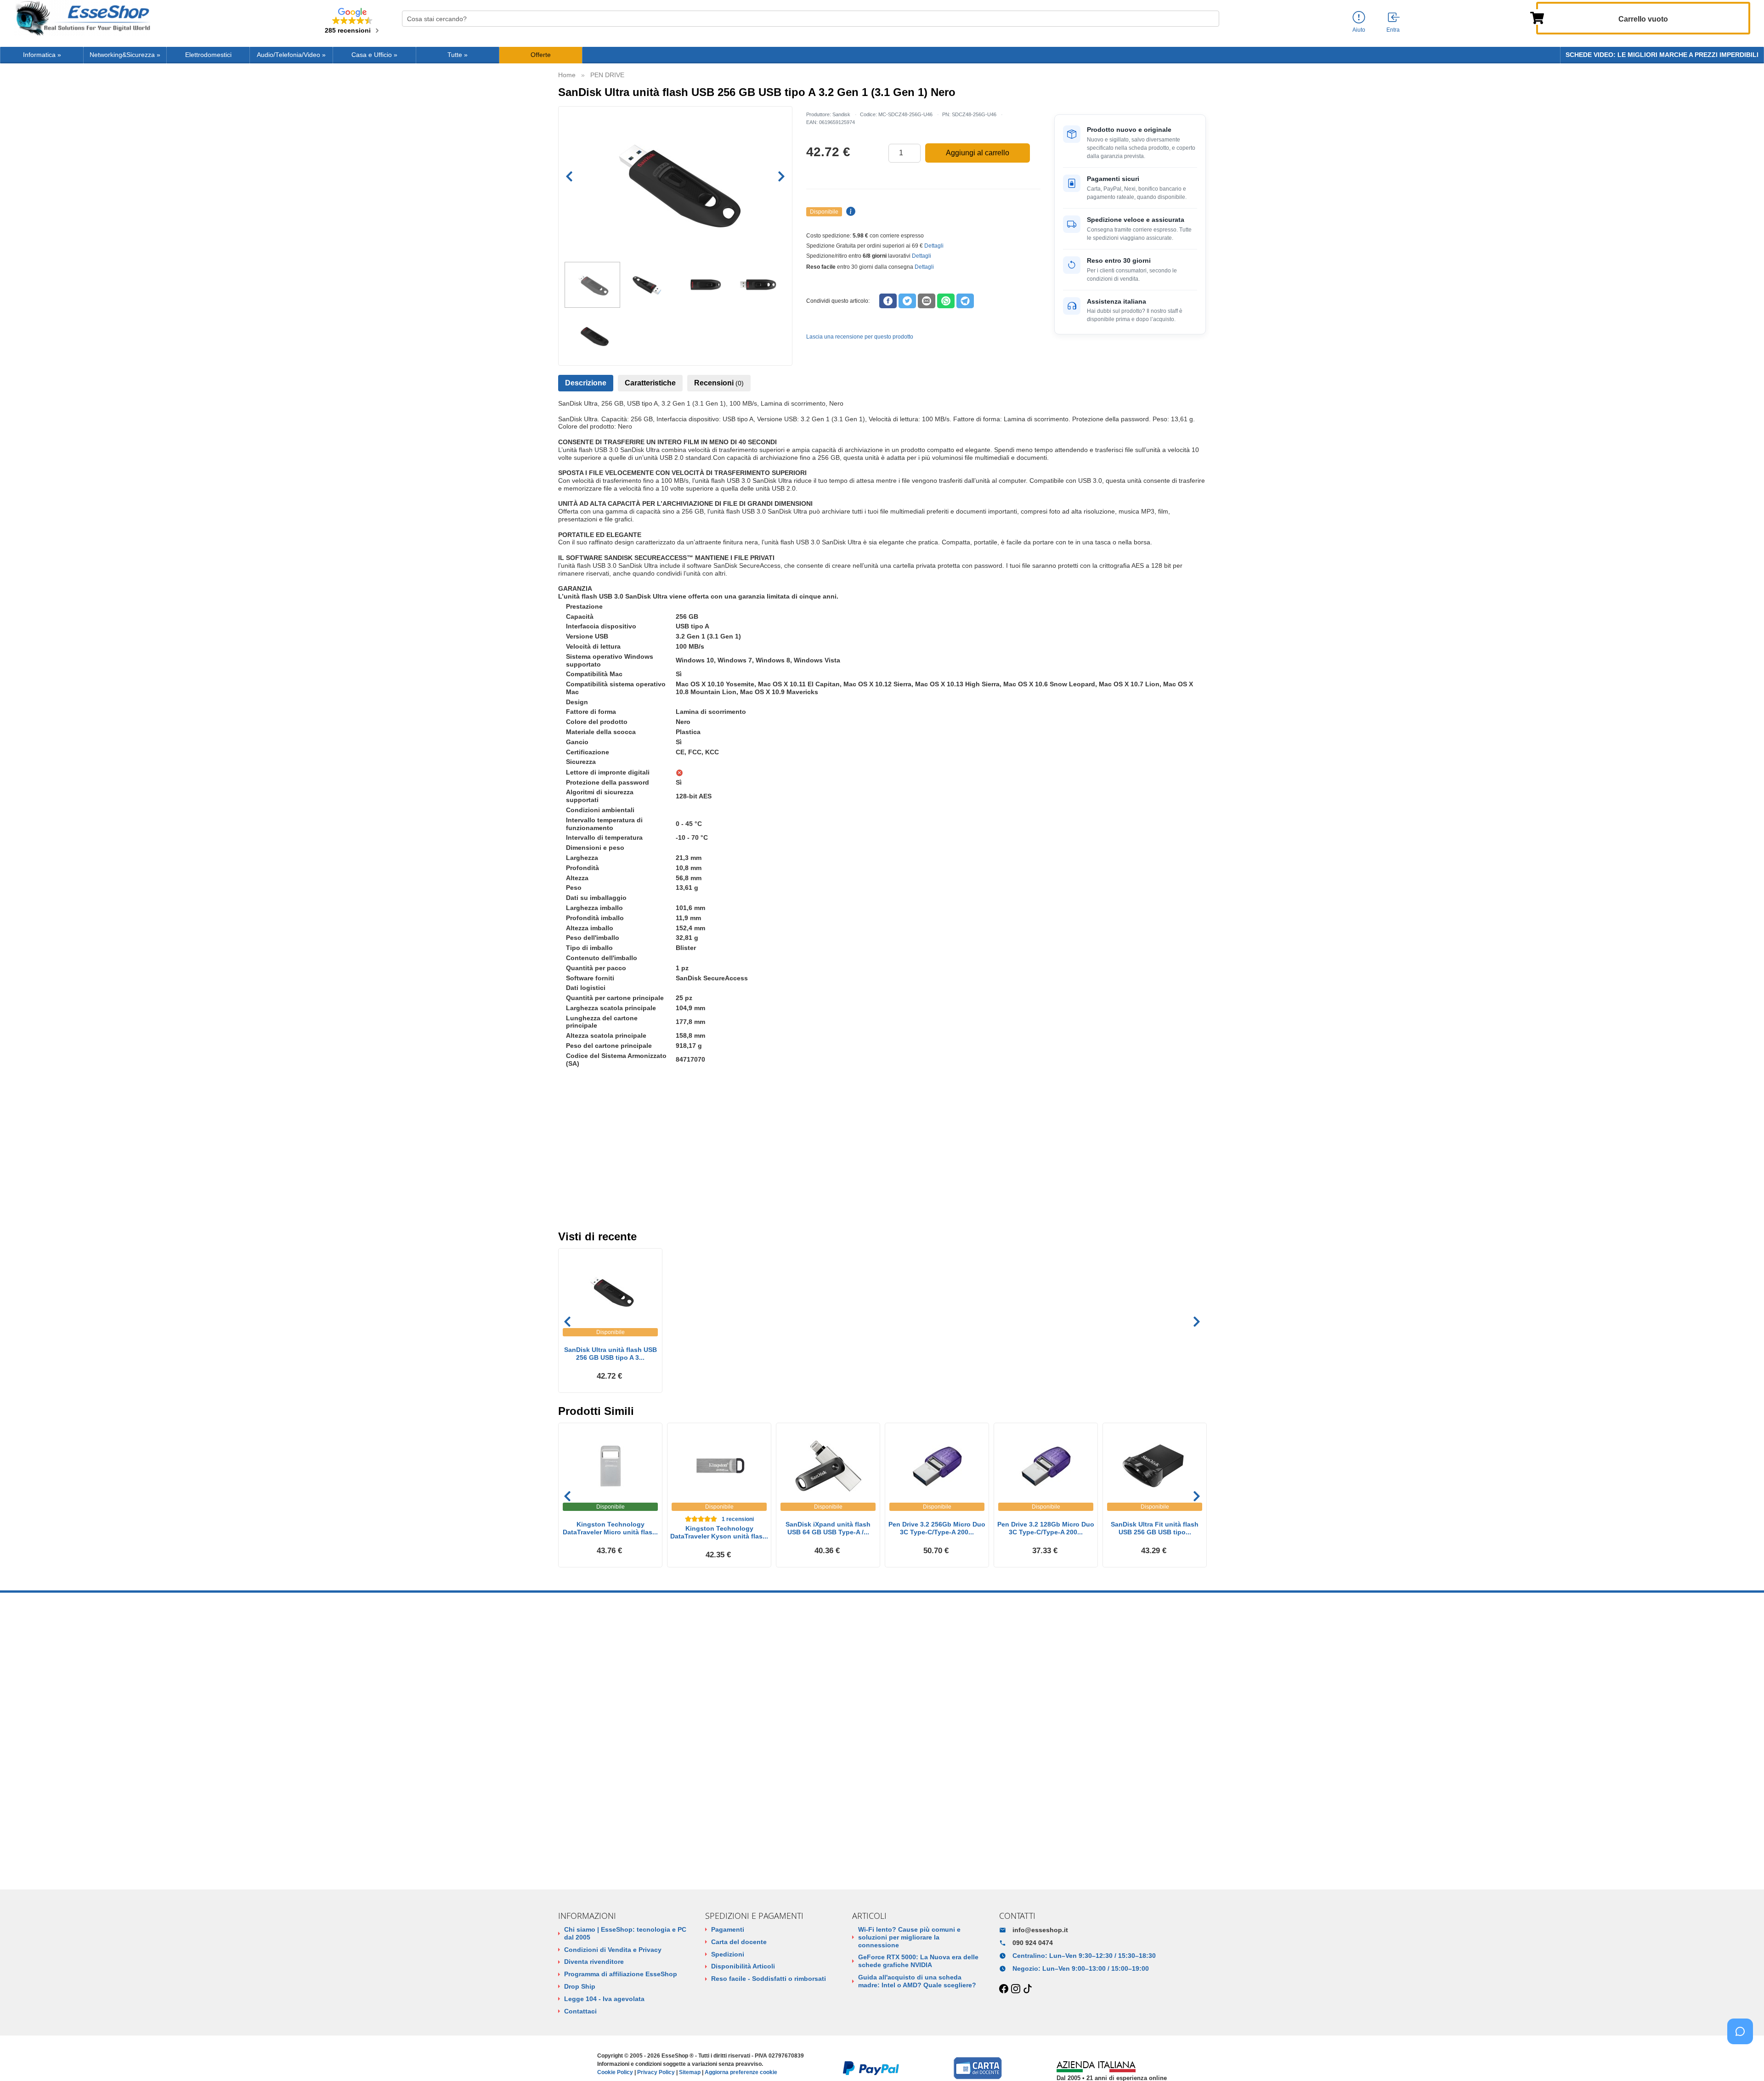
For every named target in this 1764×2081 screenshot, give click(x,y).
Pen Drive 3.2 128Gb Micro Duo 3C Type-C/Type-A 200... (1046, 1528)
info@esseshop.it (1040, 1930)
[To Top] (1743, 2060)
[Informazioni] (1359, 18)
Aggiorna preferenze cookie (741, 2072)
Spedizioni (728, 1954)
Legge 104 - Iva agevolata (604, 1999)
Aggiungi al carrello (978, 153)
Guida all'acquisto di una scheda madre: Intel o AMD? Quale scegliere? (917, 1981)
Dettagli (934, 246)
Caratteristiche (650, 383)
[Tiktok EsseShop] (1028, 1989)
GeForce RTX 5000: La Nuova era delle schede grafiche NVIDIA (918, 1961)
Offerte (541, 55)
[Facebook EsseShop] (1004, 1989)
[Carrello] (1537, 17)
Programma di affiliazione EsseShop (621, 1974)
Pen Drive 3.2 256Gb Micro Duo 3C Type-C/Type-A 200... (937, 1528)
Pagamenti (728, 1929)
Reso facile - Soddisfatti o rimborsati (769, 1979)
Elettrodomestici (208, 55)
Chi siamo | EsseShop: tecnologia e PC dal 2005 (625, 1933)
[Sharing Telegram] (965, 301)
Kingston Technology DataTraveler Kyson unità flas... (719, 1532)
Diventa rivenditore (594, 1962)
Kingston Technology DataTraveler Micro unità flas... (610, 1528)
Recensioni (719, 383)
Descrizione (586, 383)
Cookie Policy (615, 2072)
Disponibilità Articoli (743, 1966)
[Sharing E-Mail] (927, 301)
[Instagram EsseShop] (1016, 1989)
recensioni (738, 1519)
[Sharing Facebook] (888, 301)
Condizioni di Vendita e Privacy (613, 1950)
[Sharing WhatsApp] (946, 301)
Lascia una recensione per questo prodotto (860, 337)
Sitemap (690, 2072)
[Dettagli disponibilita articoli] (849, 212)
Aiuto (1359, 30)
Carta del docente (739, 1942)
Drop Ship (580, 1986)
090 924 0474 (1033, 1943)
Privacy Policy (656, 2072)
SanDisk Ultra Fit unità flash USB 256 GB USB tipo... (1155, 1528)
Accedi (568, 1202)
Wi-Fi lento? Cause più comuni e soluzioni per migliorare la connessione (909, 1937)
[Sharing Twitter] (907, 301)
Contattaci (580, 2011)
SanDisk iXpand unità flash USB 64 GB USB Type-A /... (828, 1528)
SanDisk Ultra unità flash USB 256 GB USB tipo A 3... (611, 1354)
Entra (1393, 30)
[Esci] (1394, 18)
